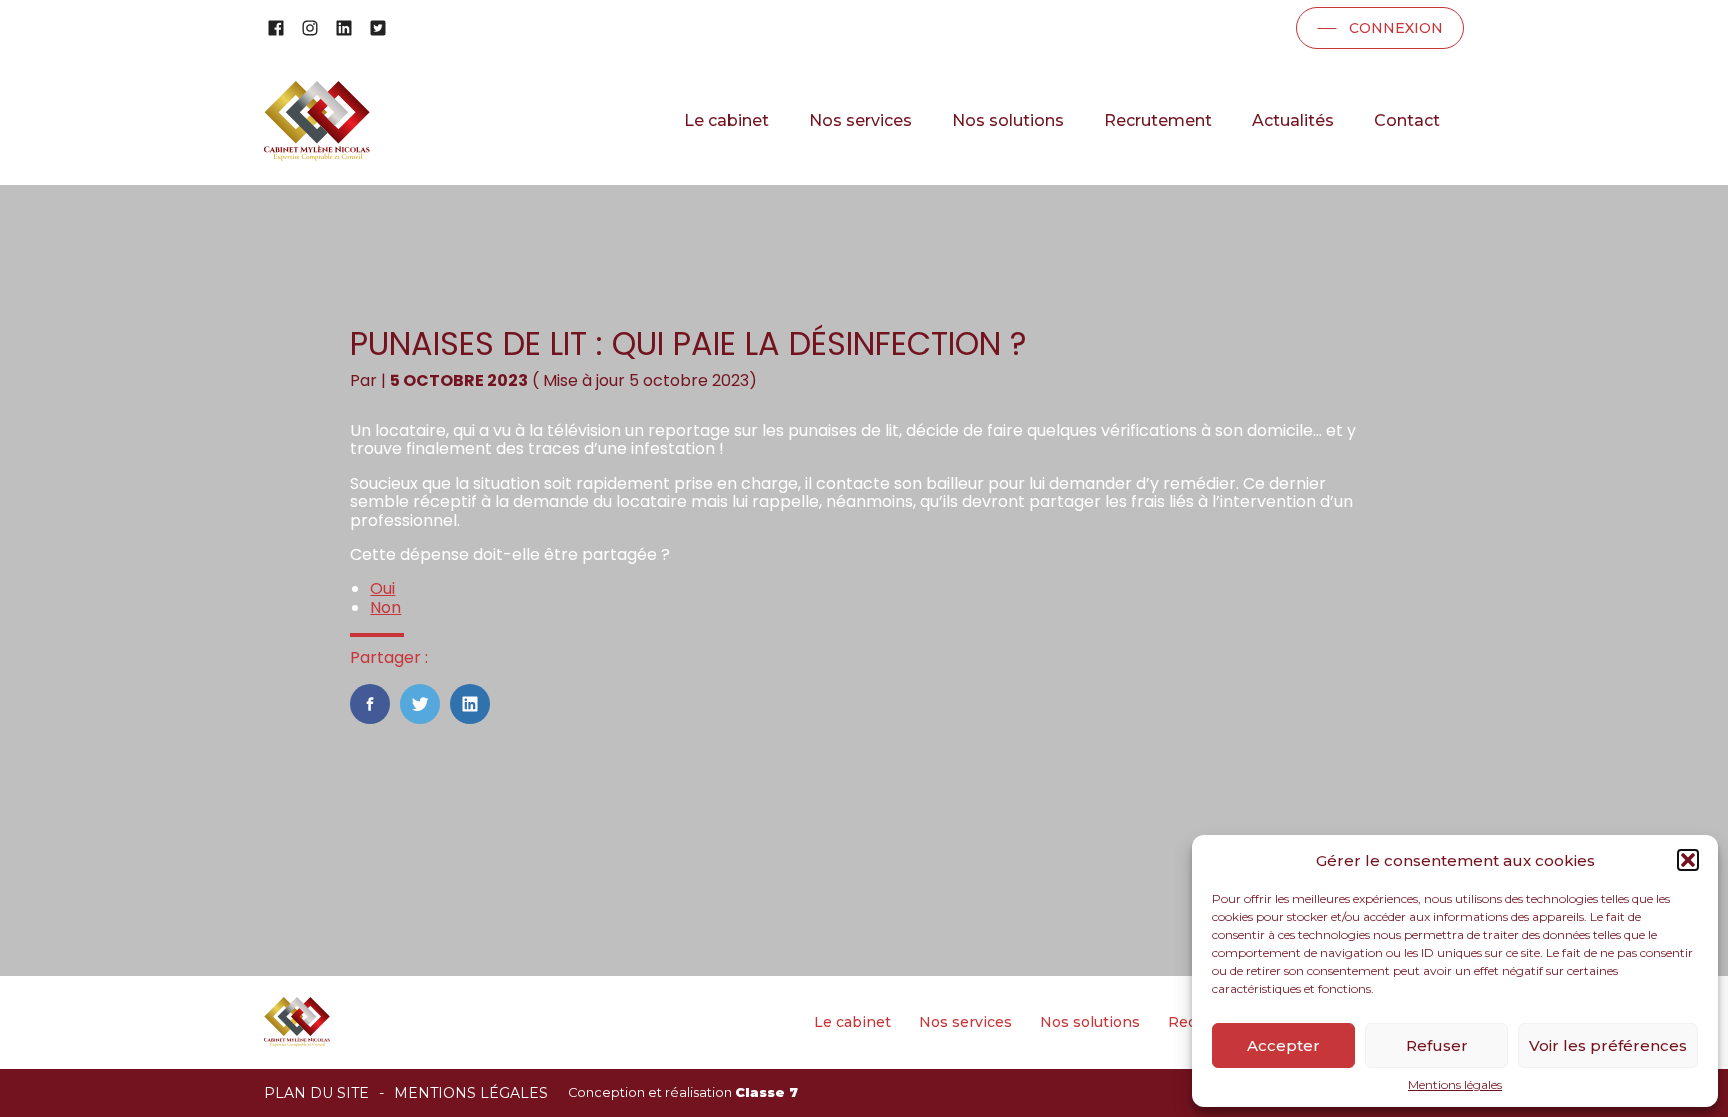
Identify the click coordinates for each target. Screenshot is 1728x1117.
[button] (1688, 860)
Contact (1407, 120)
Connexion (1396, 28)
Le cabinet (726, 120)
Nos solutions (1008, 120)
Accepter (1283, 1045)
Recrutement (1158, 120)
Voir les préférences (1608, 1045)
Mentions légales (1455, 1085)
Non (385, 607)
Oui (382, 588)
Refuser (1437, 1045)
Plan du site (316, 1093)
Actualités (1293, 120)
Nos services (860, 120)
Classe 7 (766, 1092)
